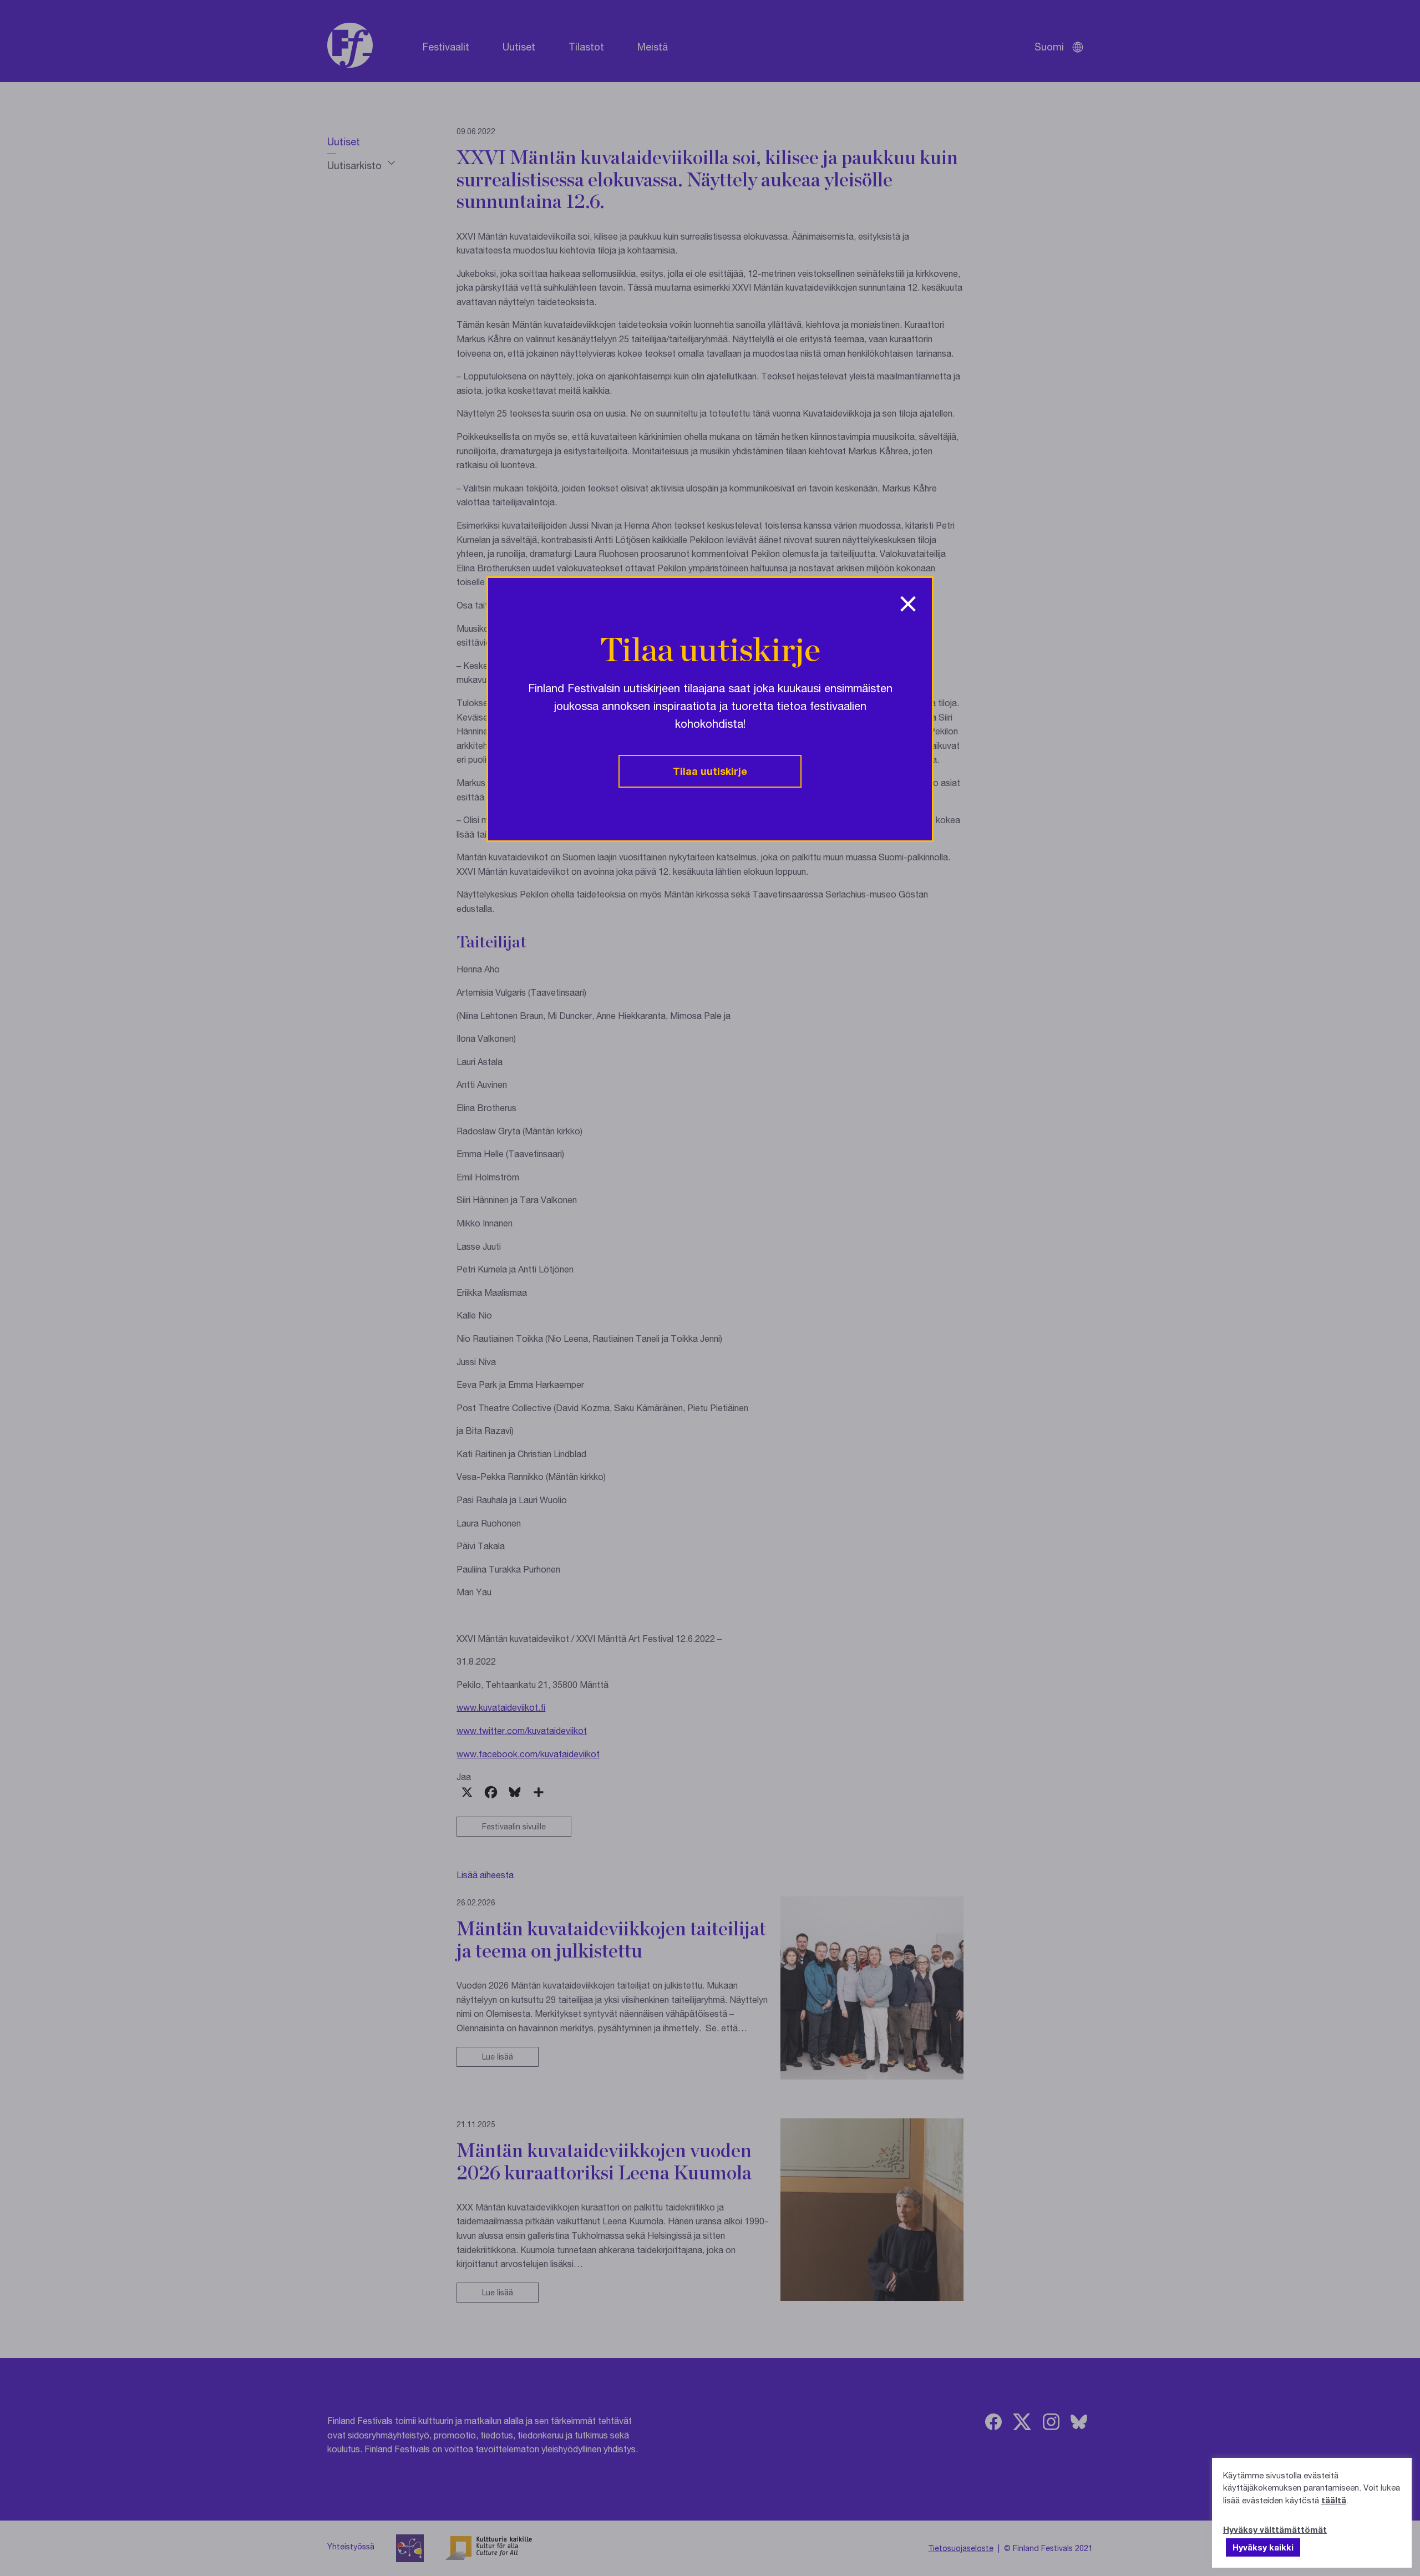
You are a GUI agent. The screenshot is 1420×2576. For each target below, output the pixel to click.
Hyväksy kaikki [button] (1263, 2547)
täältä (1334, 2500)
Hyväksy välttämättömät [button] (1275, 2529)
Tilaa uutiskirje (710, 771)
